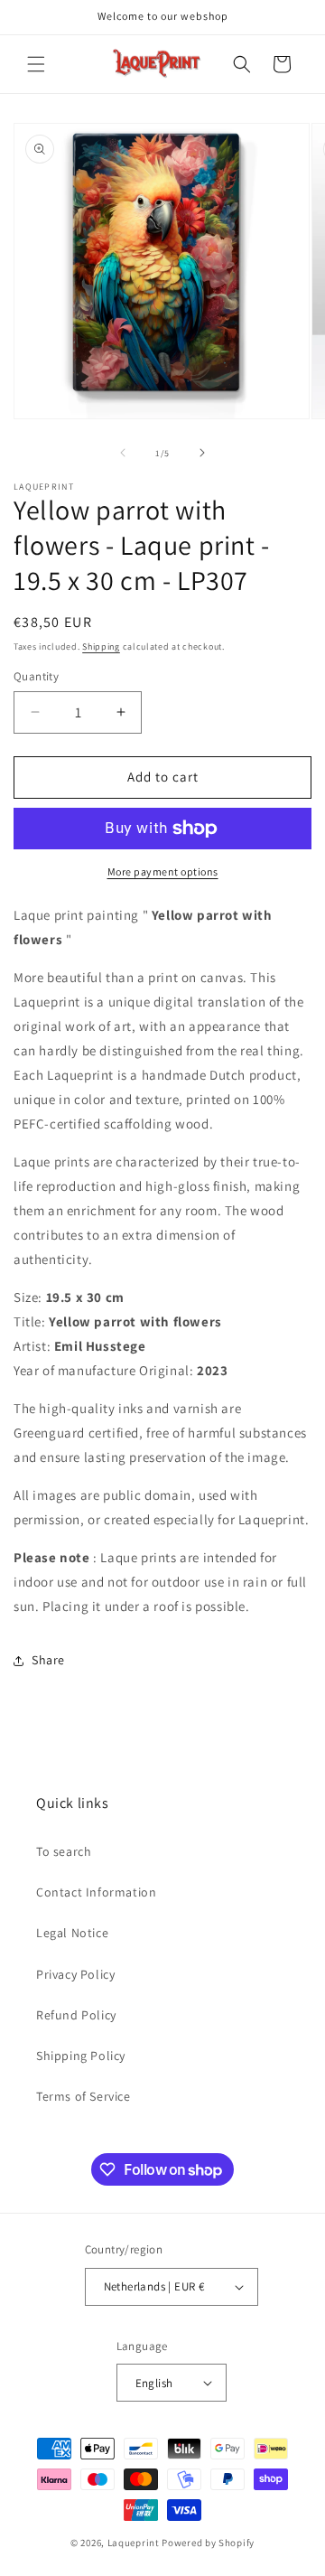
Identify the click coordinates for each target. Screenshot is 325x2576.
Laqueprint (134, 2543)
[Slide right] (202, 453)
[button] (36, 64)
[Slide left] (123, 453)
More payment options (163, 871)
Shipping (101, 646)
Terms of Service (84, 2096)
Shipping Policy (81, 2056)
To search (64, 1851)
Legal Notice (72, 1933)
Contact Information (96, 1892)
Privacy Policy (75, 1974)
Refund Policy (76, 2015)
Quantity (36, 676)
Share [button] (48, 1660)
